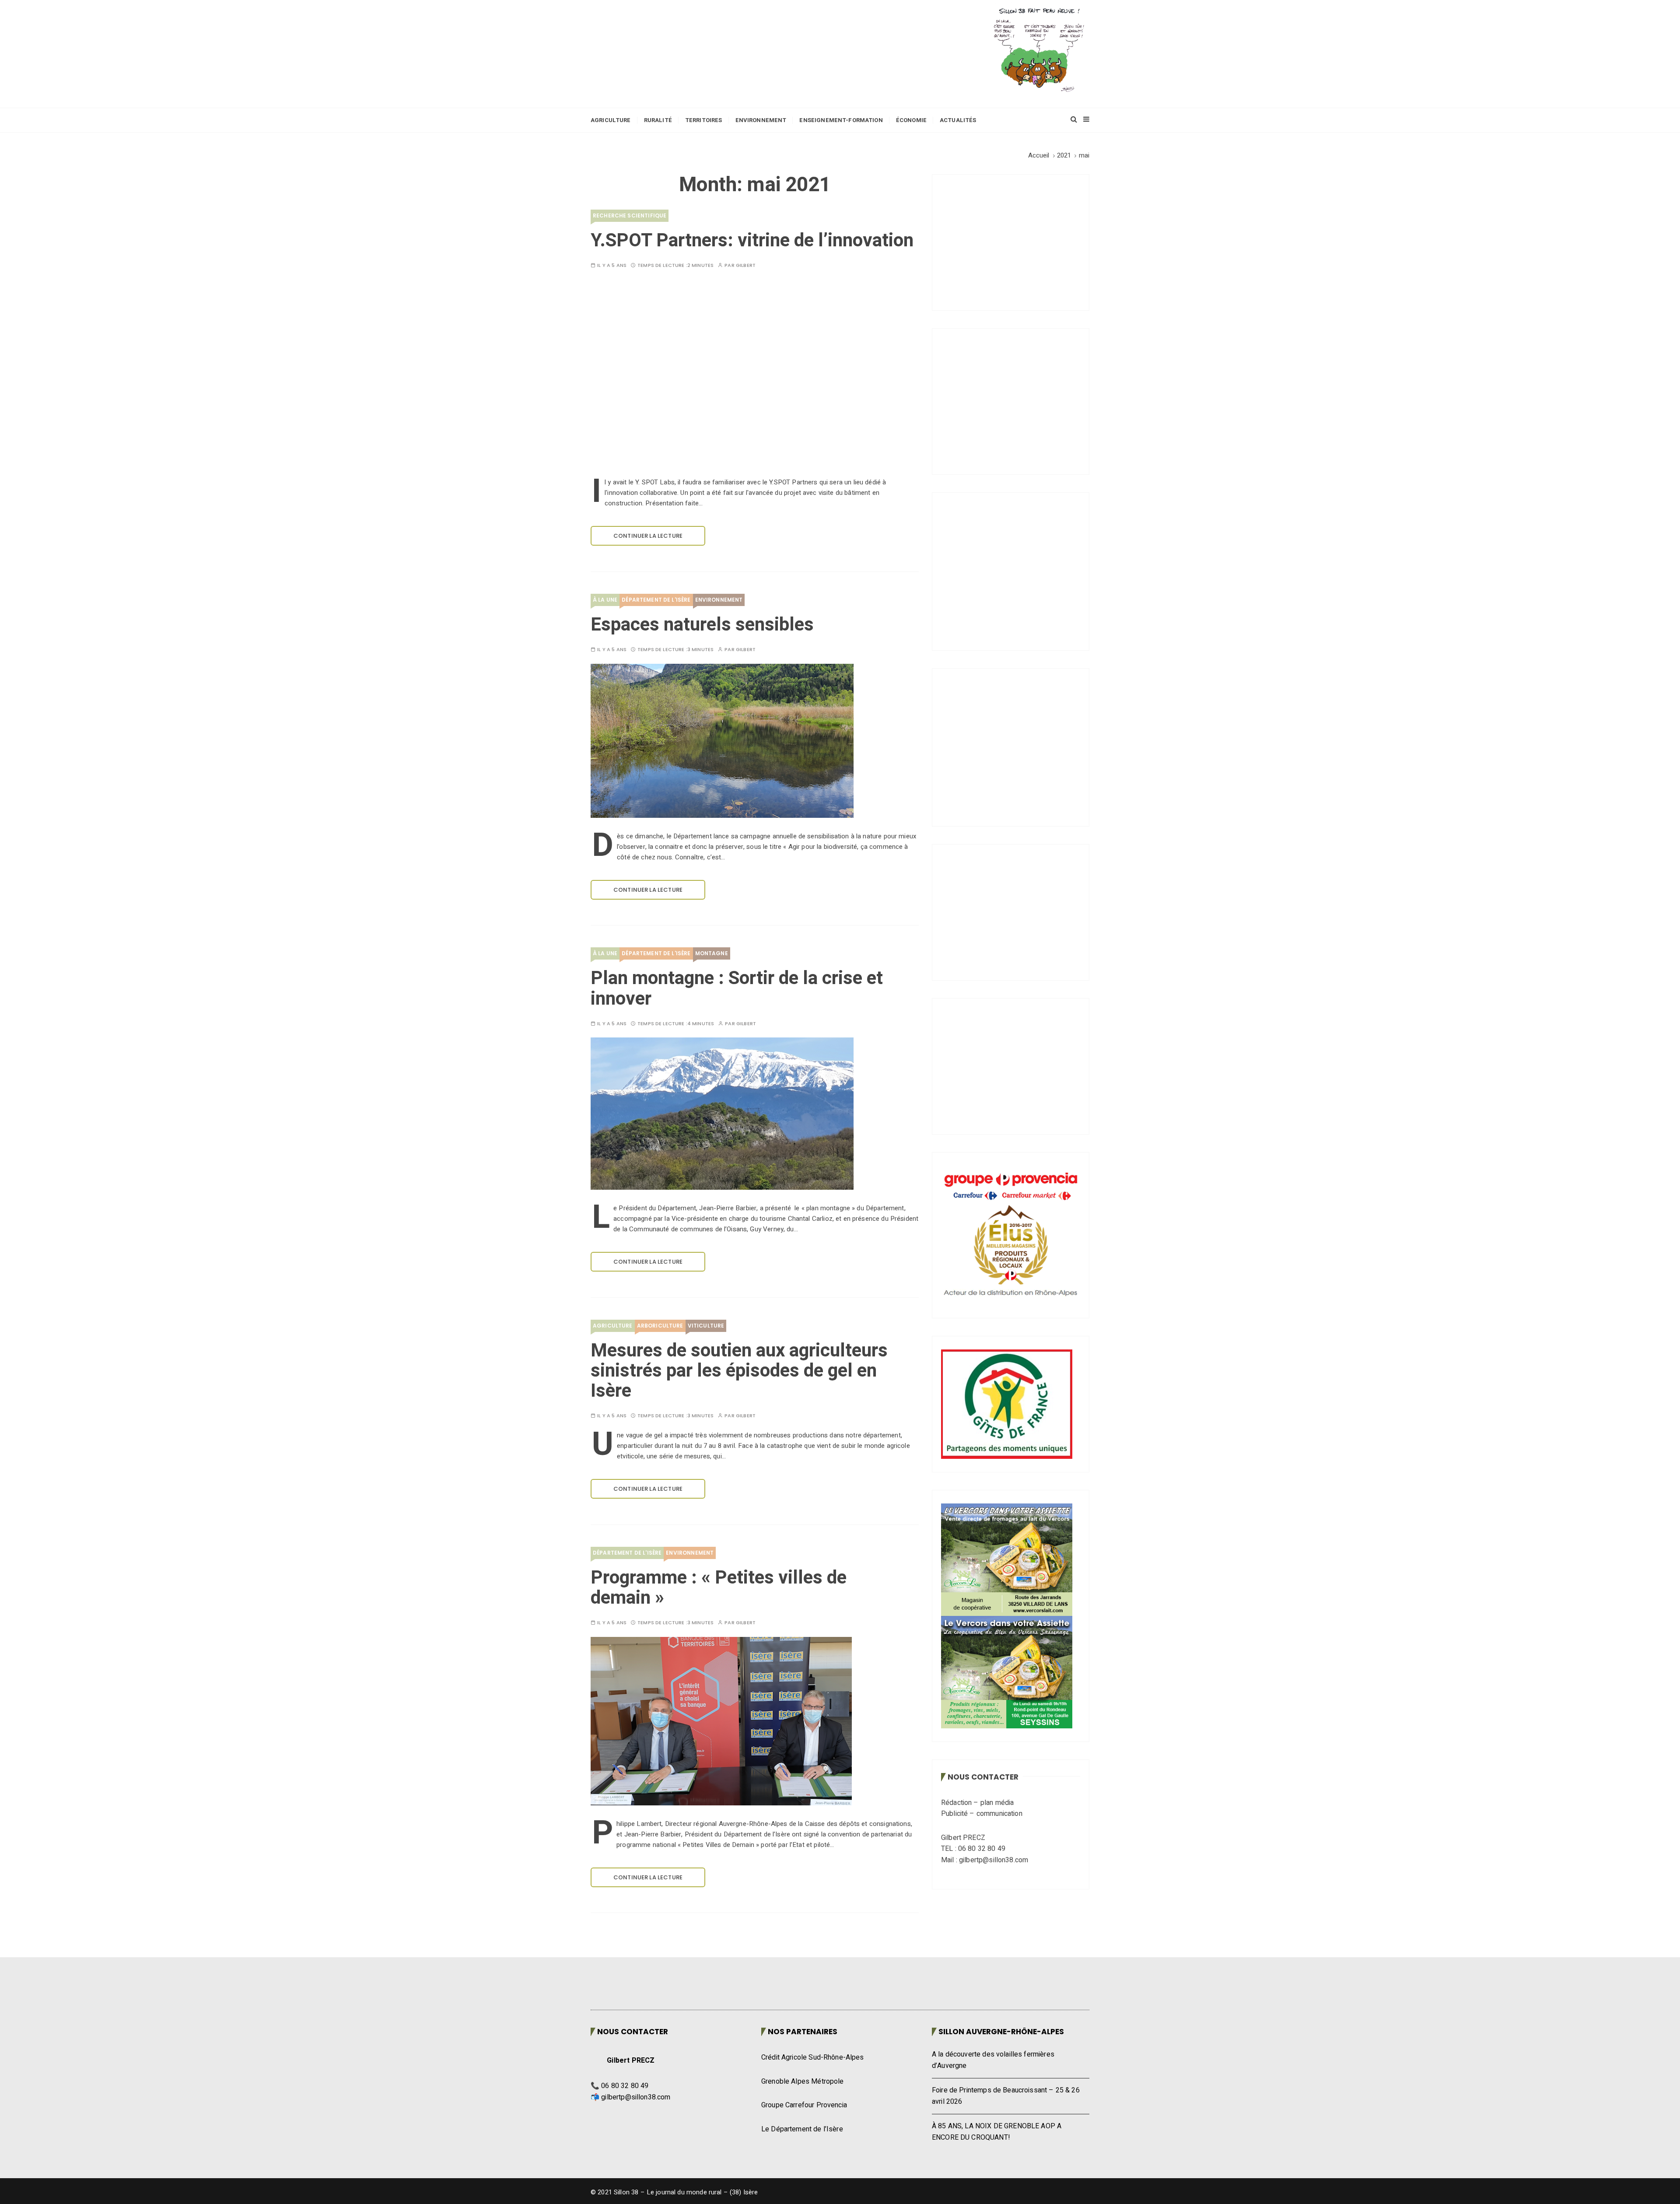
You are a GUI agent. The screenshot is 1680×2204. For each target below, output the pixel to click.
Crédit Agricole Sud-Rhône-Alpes (813, 2057)
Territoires (704, 120)
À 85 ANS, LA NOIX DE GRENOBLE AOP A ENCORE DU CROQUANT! (997, 2132)
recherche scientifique (630, 215)
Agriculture (611, 120)
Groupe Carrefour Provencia (804, 2105)
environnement (719, 600)
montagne (712, 953)
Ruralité (658, 120)
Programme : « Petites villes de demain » (719, 1588)
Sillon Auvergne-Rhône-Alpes (1001, 2032)
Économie (911, 120)
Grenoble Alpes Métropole (803, 2081)
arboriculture (660, 1326)
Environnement (761, 120)
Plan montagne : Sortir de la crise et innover (737, 988)
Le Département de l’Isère (802, 2129)
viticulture (706, 1326)
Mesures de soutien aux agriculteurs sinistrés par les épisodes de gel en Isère (739, 1371)
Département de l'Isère (656, 600)
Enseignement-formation (841, 120)
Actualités (958, 120)
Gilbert (746, 265)
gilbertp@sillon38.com (636, 2097)
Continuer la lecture (648, 536)
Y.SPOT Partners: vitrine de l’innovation (752, 241)
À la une (605, 600)
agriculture (613, 1326)
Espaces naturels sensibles (702, 625)
